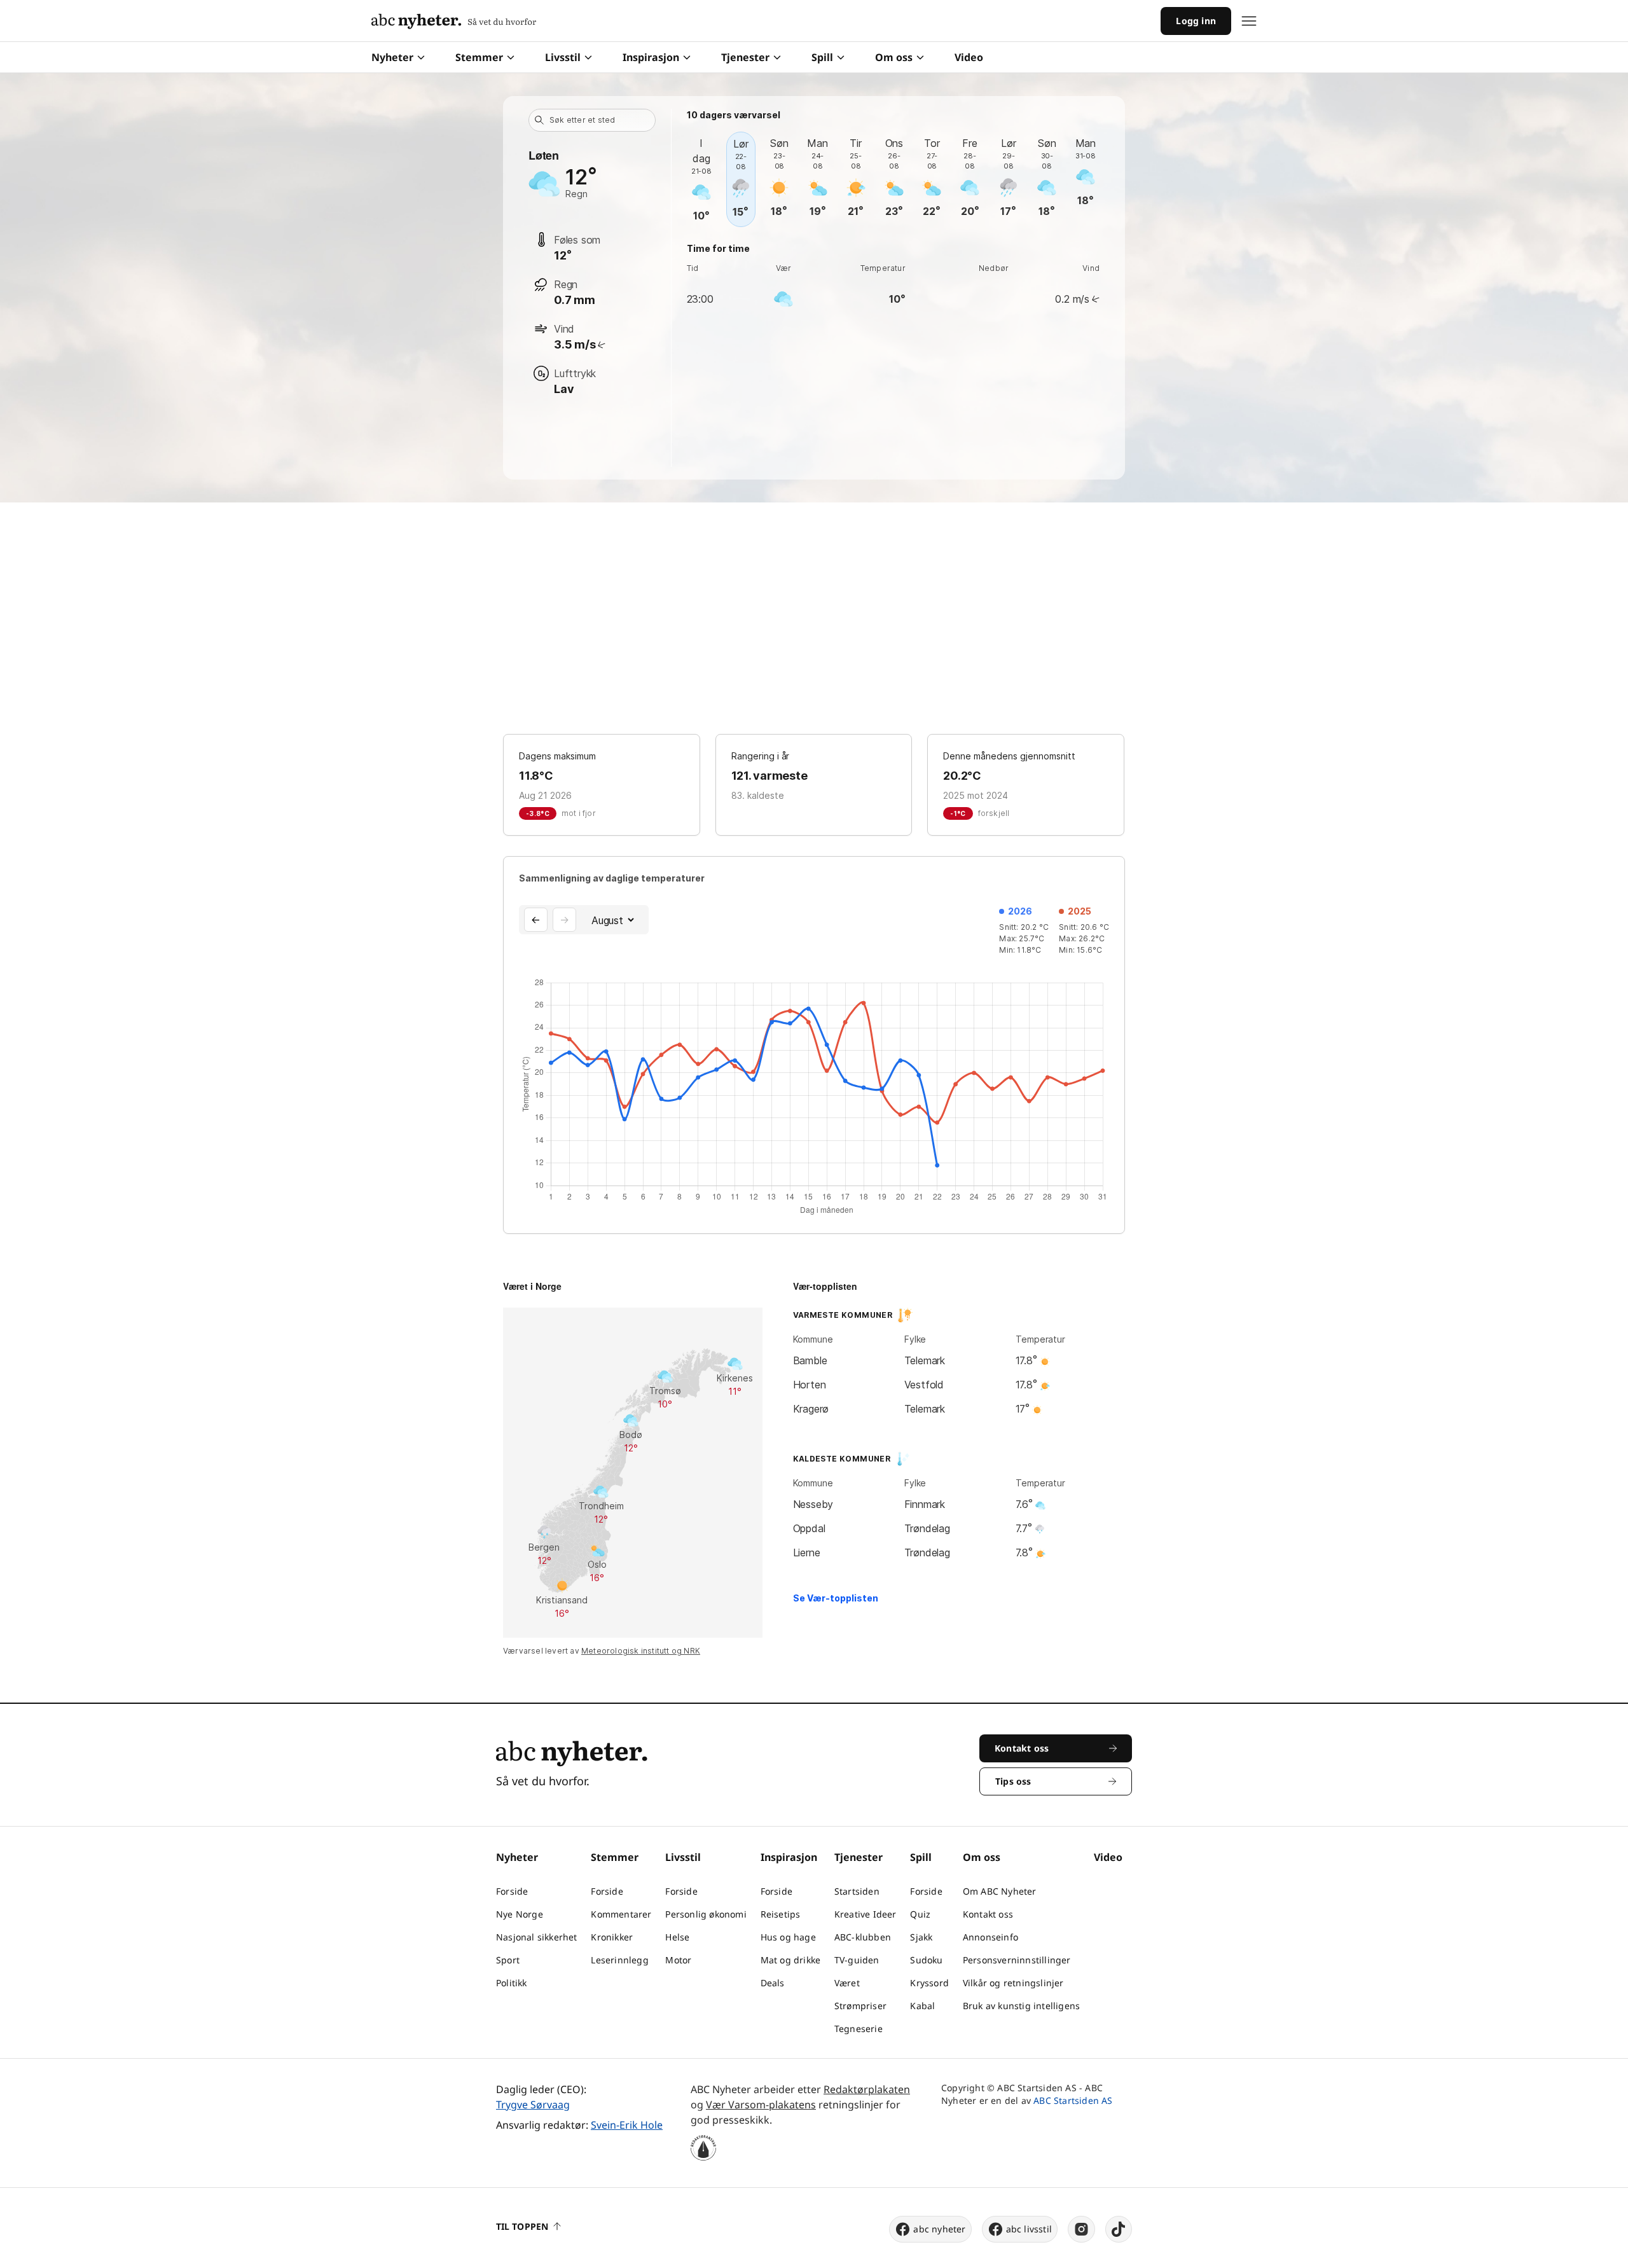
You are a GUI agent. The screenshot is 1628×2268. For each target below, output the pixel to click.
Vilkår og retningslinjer (1013, 1983)
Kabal (922, 2006)
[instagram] (1081, 2229)
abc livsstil (1029, 2229)
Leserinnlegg (619, 1960)
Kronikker (612, 1937)
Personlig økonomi (706, 1914)
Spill (822, 57)
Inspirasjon (651, 57)
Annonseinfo (990, 1937)
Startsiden (857, 1891)
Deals (773, 1983)
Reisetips (781, 1914)
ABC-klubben (863, 1937)
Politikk (512, 1983)
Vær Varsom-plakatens (761, 2105)
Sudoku (926, 1960)
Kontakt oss (988, 1914)
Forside (512, 1891)
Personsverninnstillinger (1017, 1960)
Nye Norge (520, 1914)
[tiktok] (1119, 2229)
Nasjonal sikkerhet (537, 1937)
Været (847, 1983)
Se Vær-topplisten (836, 1598)
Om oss (894, 57)
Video (969, 57)
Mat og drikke (791, 1960)
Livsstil (563, 57)
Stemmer (479, 57)
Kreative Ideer (866, 1914)
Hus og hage (788, 1937)
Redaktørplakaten (867, 2089)
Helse (677, 1937)
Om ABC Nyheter (1000, 1891)
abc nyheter (939, 2229)
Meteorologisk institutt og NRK (641, 1651)
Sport (508, 1960)
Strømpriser (860, 2006)
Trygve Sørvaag (533, 2105)
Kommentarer (621, 1914)
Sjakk (921, 1937)
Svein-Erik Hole (627, 2125)
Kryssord (929, 1983)
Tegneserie (859, 2029)
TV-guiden (857, 1960)
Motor (678, 1960)
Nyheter (392, 57)
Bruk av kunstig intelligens (1021, 2006)
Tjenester (745, 57)
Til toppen (522, 2226)
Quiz (920, 1914)
